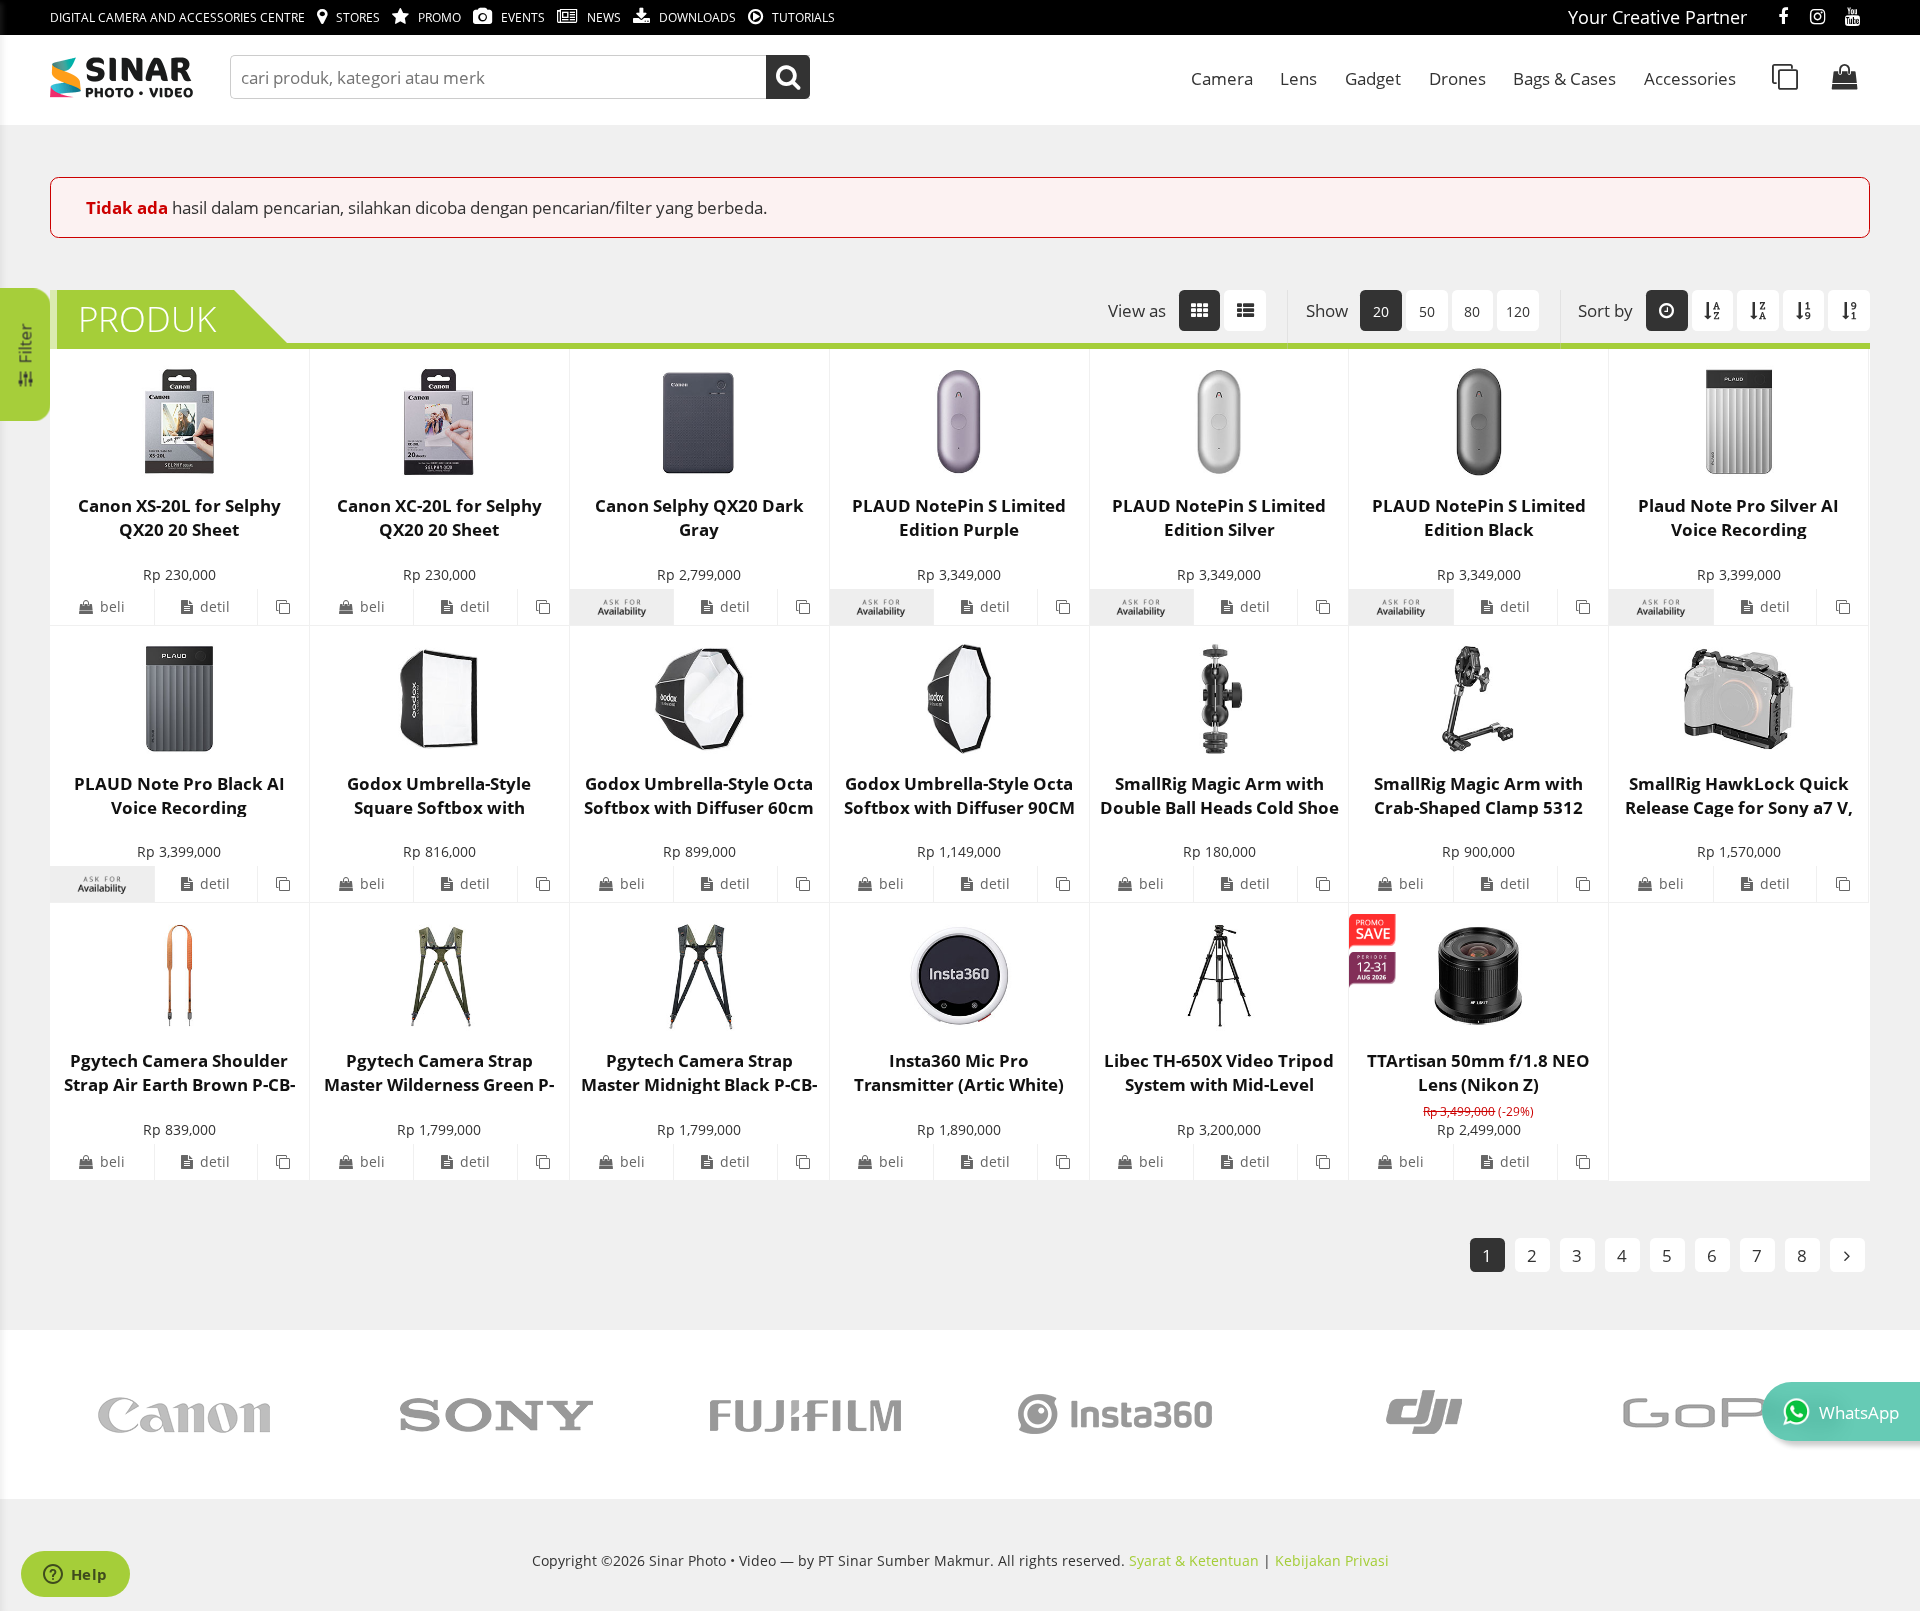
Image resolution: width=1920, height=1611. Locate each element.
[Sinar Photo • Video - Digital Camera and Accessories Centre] (150, 77)
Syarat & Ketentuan (1194, 1560)
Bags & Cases (1564, 78)
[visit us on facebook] (1782, 18)
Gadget (1373, 78)
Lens (1298, 78)
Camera (1222, 78)
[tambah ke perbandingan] (283, 607)
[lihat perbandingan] (1785, 77)
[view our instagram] (1817, 18)
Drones (1457, 78)
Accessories (1690, 78)
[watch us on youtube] (1852, 18)
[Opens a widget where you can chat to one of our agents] (75, 1576)
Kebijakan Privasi (1332, 1560)
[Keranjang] (1845, 77)
